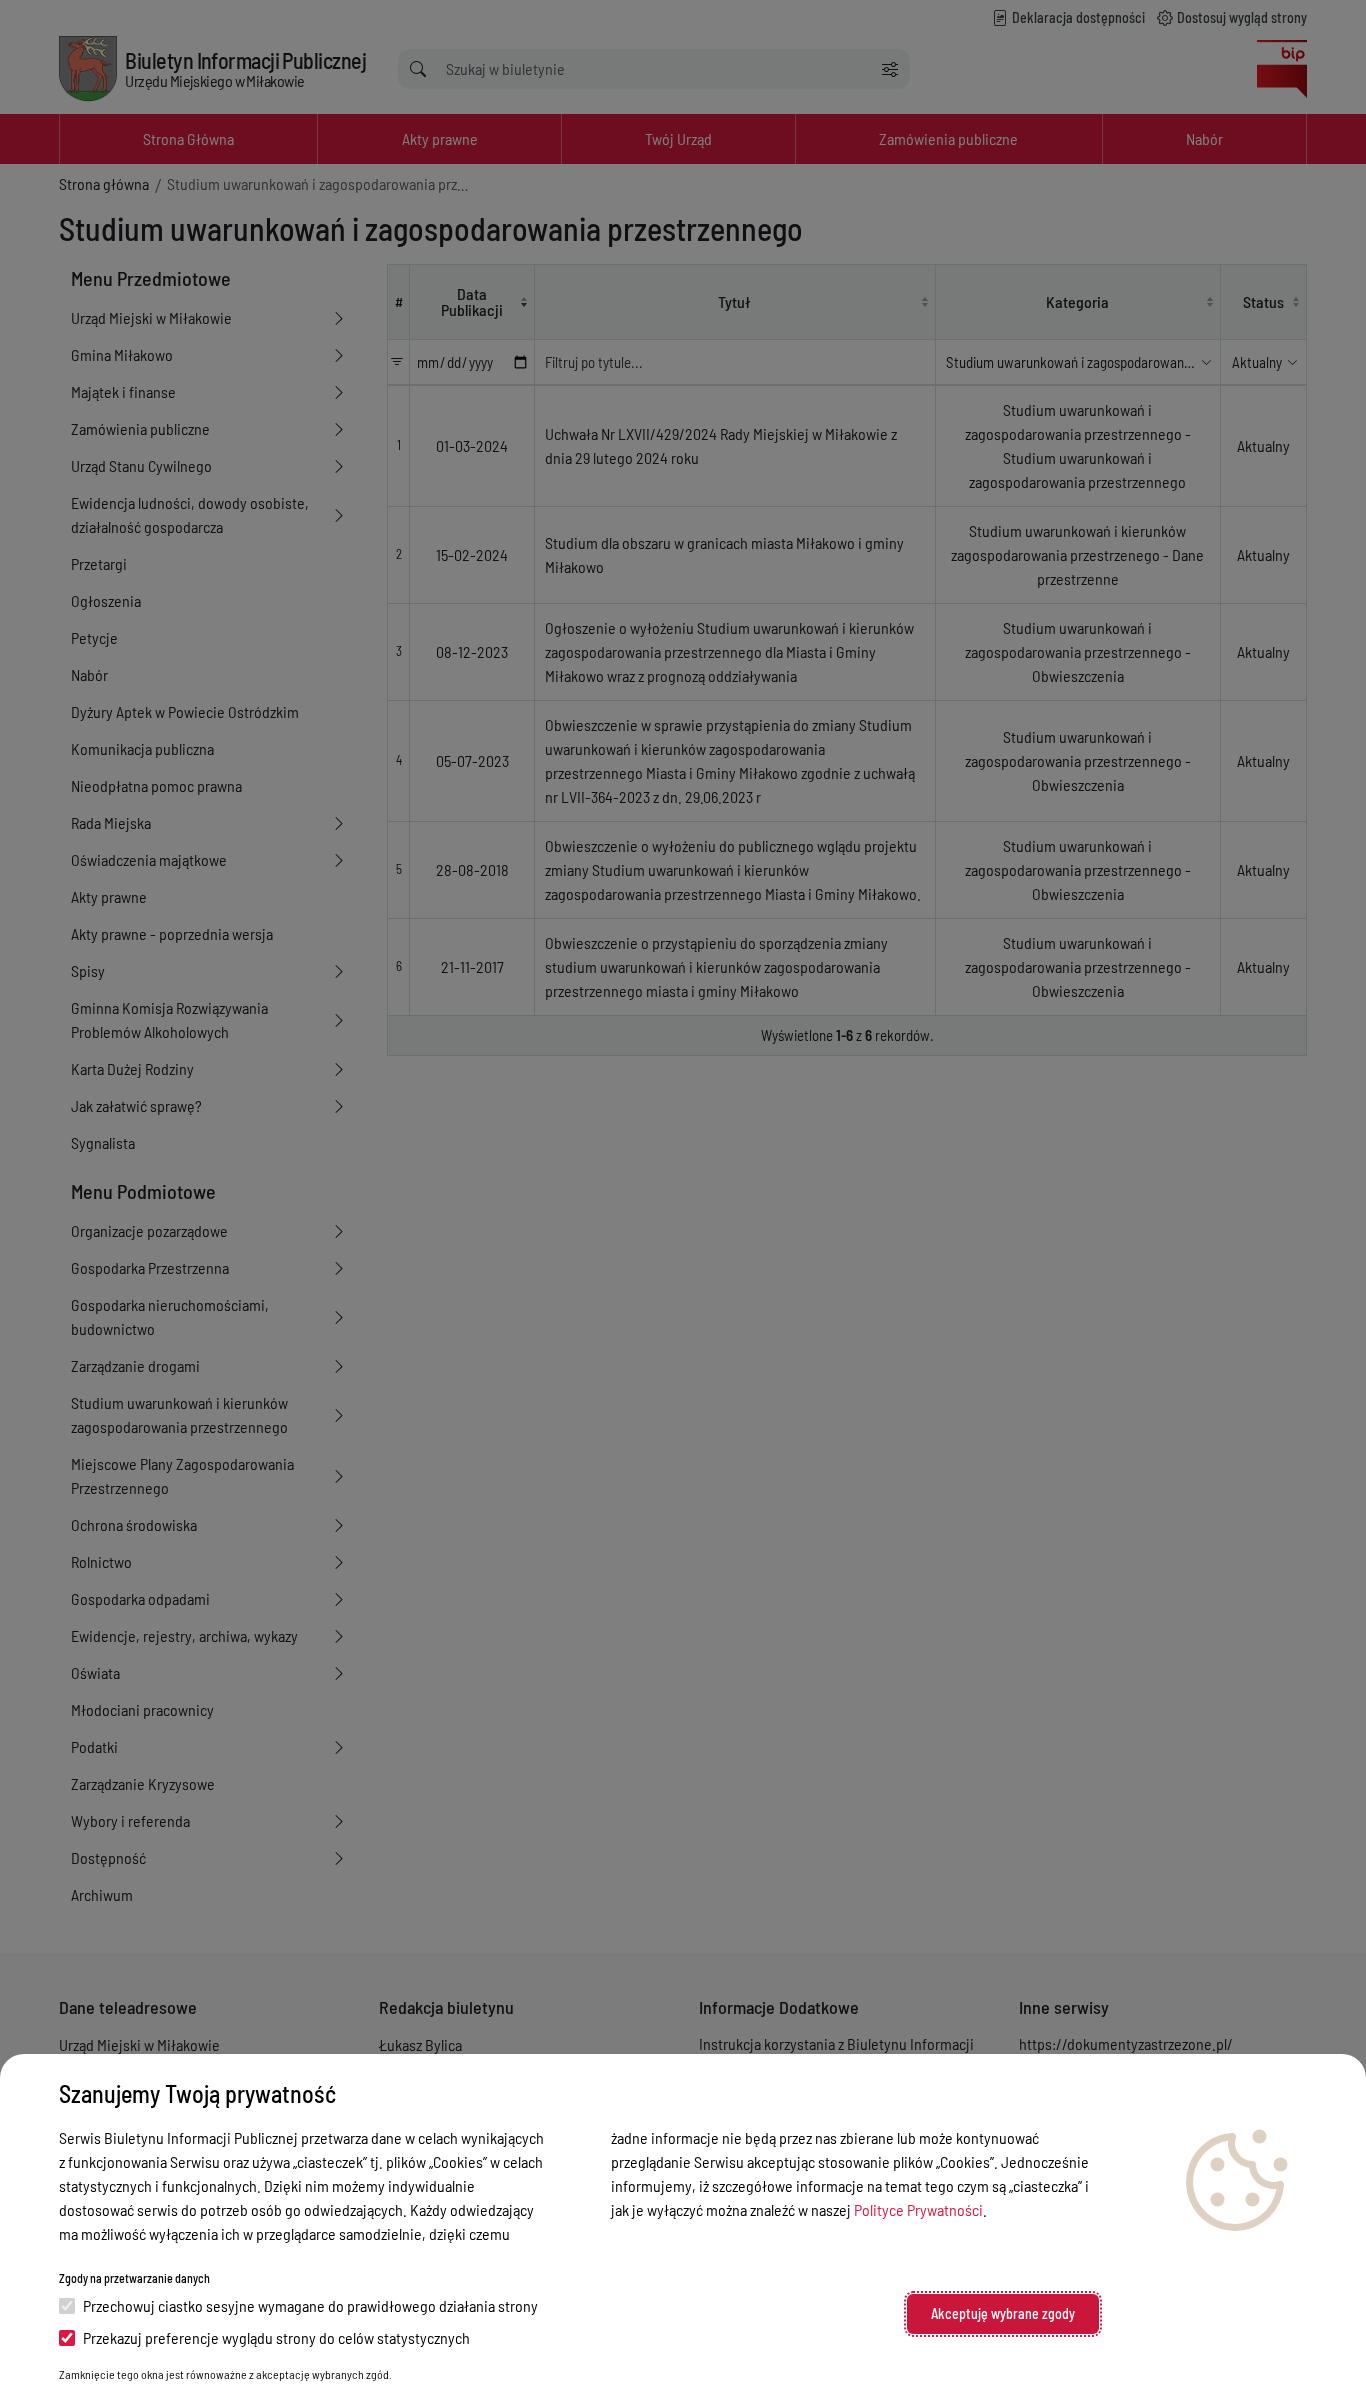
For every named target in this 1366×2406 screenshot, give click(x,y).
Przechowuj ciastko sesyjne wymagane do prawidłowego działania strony (310, 2305)
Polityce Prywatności (918, 2209)
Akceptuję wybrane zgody (1003, 2313)
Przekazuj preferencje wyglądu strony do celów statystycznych (276, 2337)
